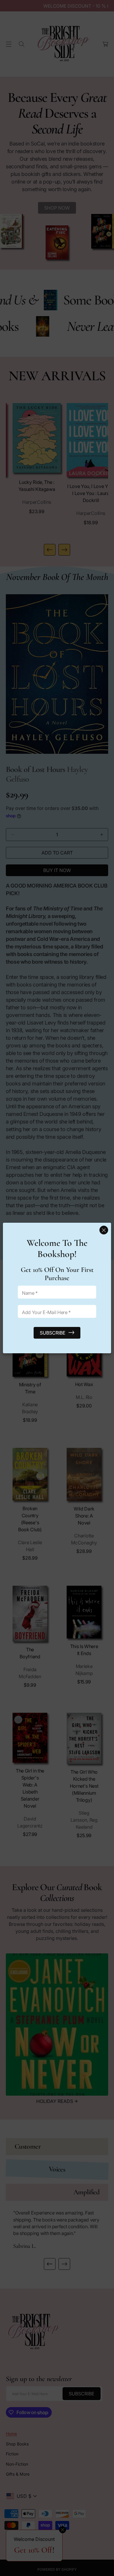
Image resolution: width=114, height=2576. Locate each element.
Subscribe (53, 1333)
